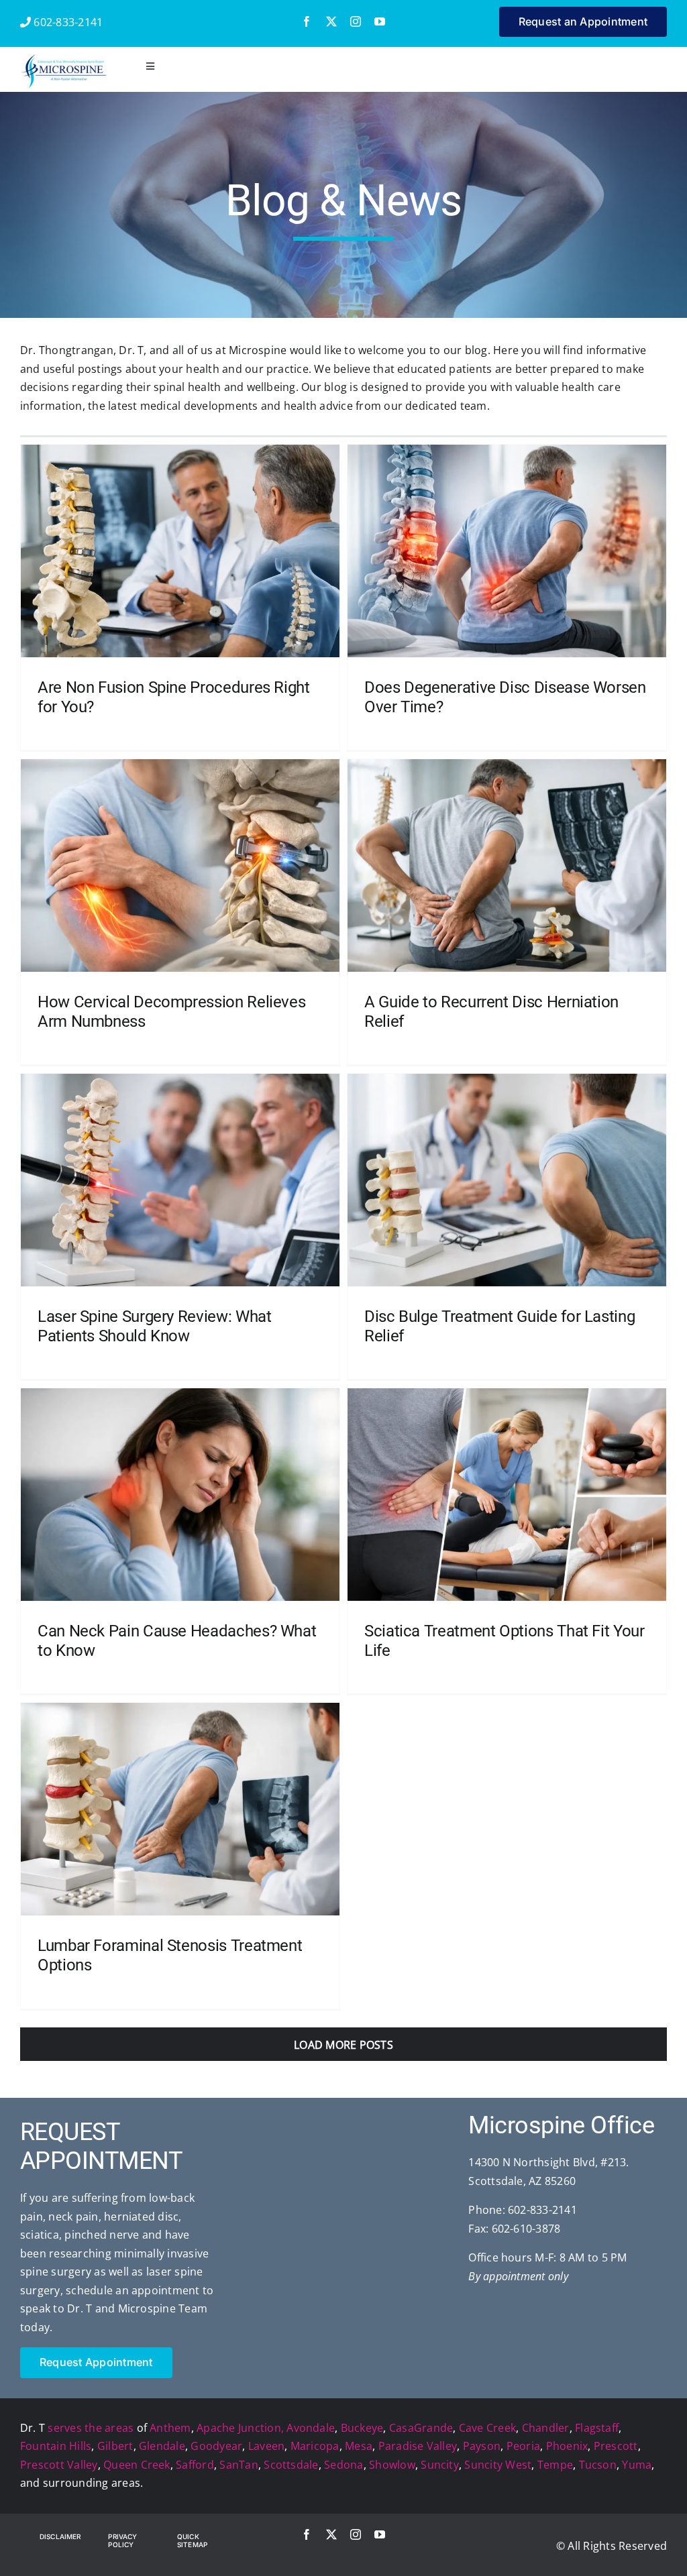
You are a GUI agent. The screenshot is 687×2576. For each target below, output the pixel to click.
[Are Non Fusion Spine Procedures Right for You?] (180, 551)
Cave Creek (487, 2428)
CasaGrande (421, 2428)
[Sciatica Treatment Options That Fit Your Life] (507, 1494)
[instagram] (356, 21)
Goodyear (216, 2446)
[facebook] (307, 21)
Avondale (311, 2428)
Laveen (266, 2446)
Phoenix (567, 2446)
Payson (482, 2446)
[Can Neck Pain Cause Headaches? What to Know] (180, 1494)
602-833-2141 (67, 22)
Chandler (546, 2428)
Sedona (343, 2465)
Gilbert (115, 2446)
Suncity (440, 2465)
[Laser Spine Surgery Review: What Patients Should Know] (180, 1180)
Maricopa (315, 2446)
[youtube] (380, 21)
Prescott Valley (59, 2465)
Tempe (555, 2465)
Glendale (162, 2446)
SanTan (239, 2465)
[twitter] (331, 21)
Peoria (523, 2446)
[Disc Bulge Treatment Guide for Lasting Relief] (507, 1180)
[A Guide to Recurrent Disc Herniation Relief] (507, 865)
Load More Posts (343, 2045)
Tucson (598, 2465)
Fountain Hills (56, 2446)
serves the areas (91, 2428)
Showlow (392, 2465)
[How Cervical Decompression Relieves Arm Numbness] (180, 865)
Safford (195, 2465)
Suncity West (498, 2465)
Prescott (616, 2446)
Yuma (637, 2465)
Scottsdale (291, 2465)
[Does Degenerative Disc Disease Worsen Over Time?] (507, 551)
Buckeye (362, 2428)
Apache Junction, (240, 2428)
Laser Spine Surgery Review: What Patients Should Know (154, 1326)
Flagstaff (597, 2428)
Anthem (170, 2428)
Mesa (359, 2446)
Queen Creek (137, 2465)
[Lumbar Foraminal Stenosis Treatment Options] (180, 1809)
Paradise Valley (418, 2446)
